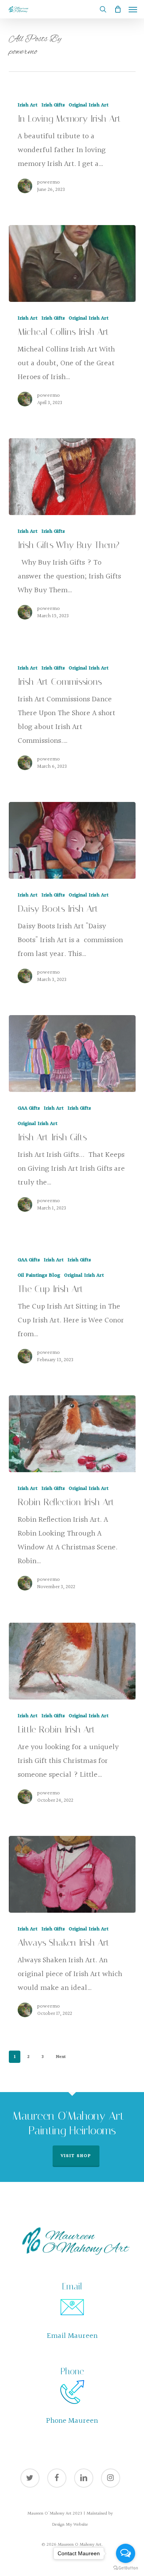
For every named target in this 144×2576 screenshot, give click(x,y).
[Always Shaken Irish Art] (72, 1874)
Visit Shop (76, 2156)
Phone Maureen (72, 2421)
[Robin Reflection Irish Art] (72, 1434)
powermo (49, 182)
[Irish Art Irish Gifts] (72, 1054)
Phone (72, 2371)
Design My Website (70, 2525)
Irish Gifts (53, 105)
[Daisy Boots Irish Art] (72, 840)
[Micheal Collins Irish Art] (72, 263)
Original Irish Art (89, 105)
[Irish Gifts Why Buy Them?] (72, 477)
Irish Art (28, 105)
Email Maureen (72, 2336)
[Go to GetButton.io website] (126, 2568)
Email (72, 2287)
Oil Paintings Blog (39, 1276)
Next (61, 2057)
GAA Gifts (29, 1109)
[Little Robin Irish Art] (72, 1661)
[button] (133, 9)
